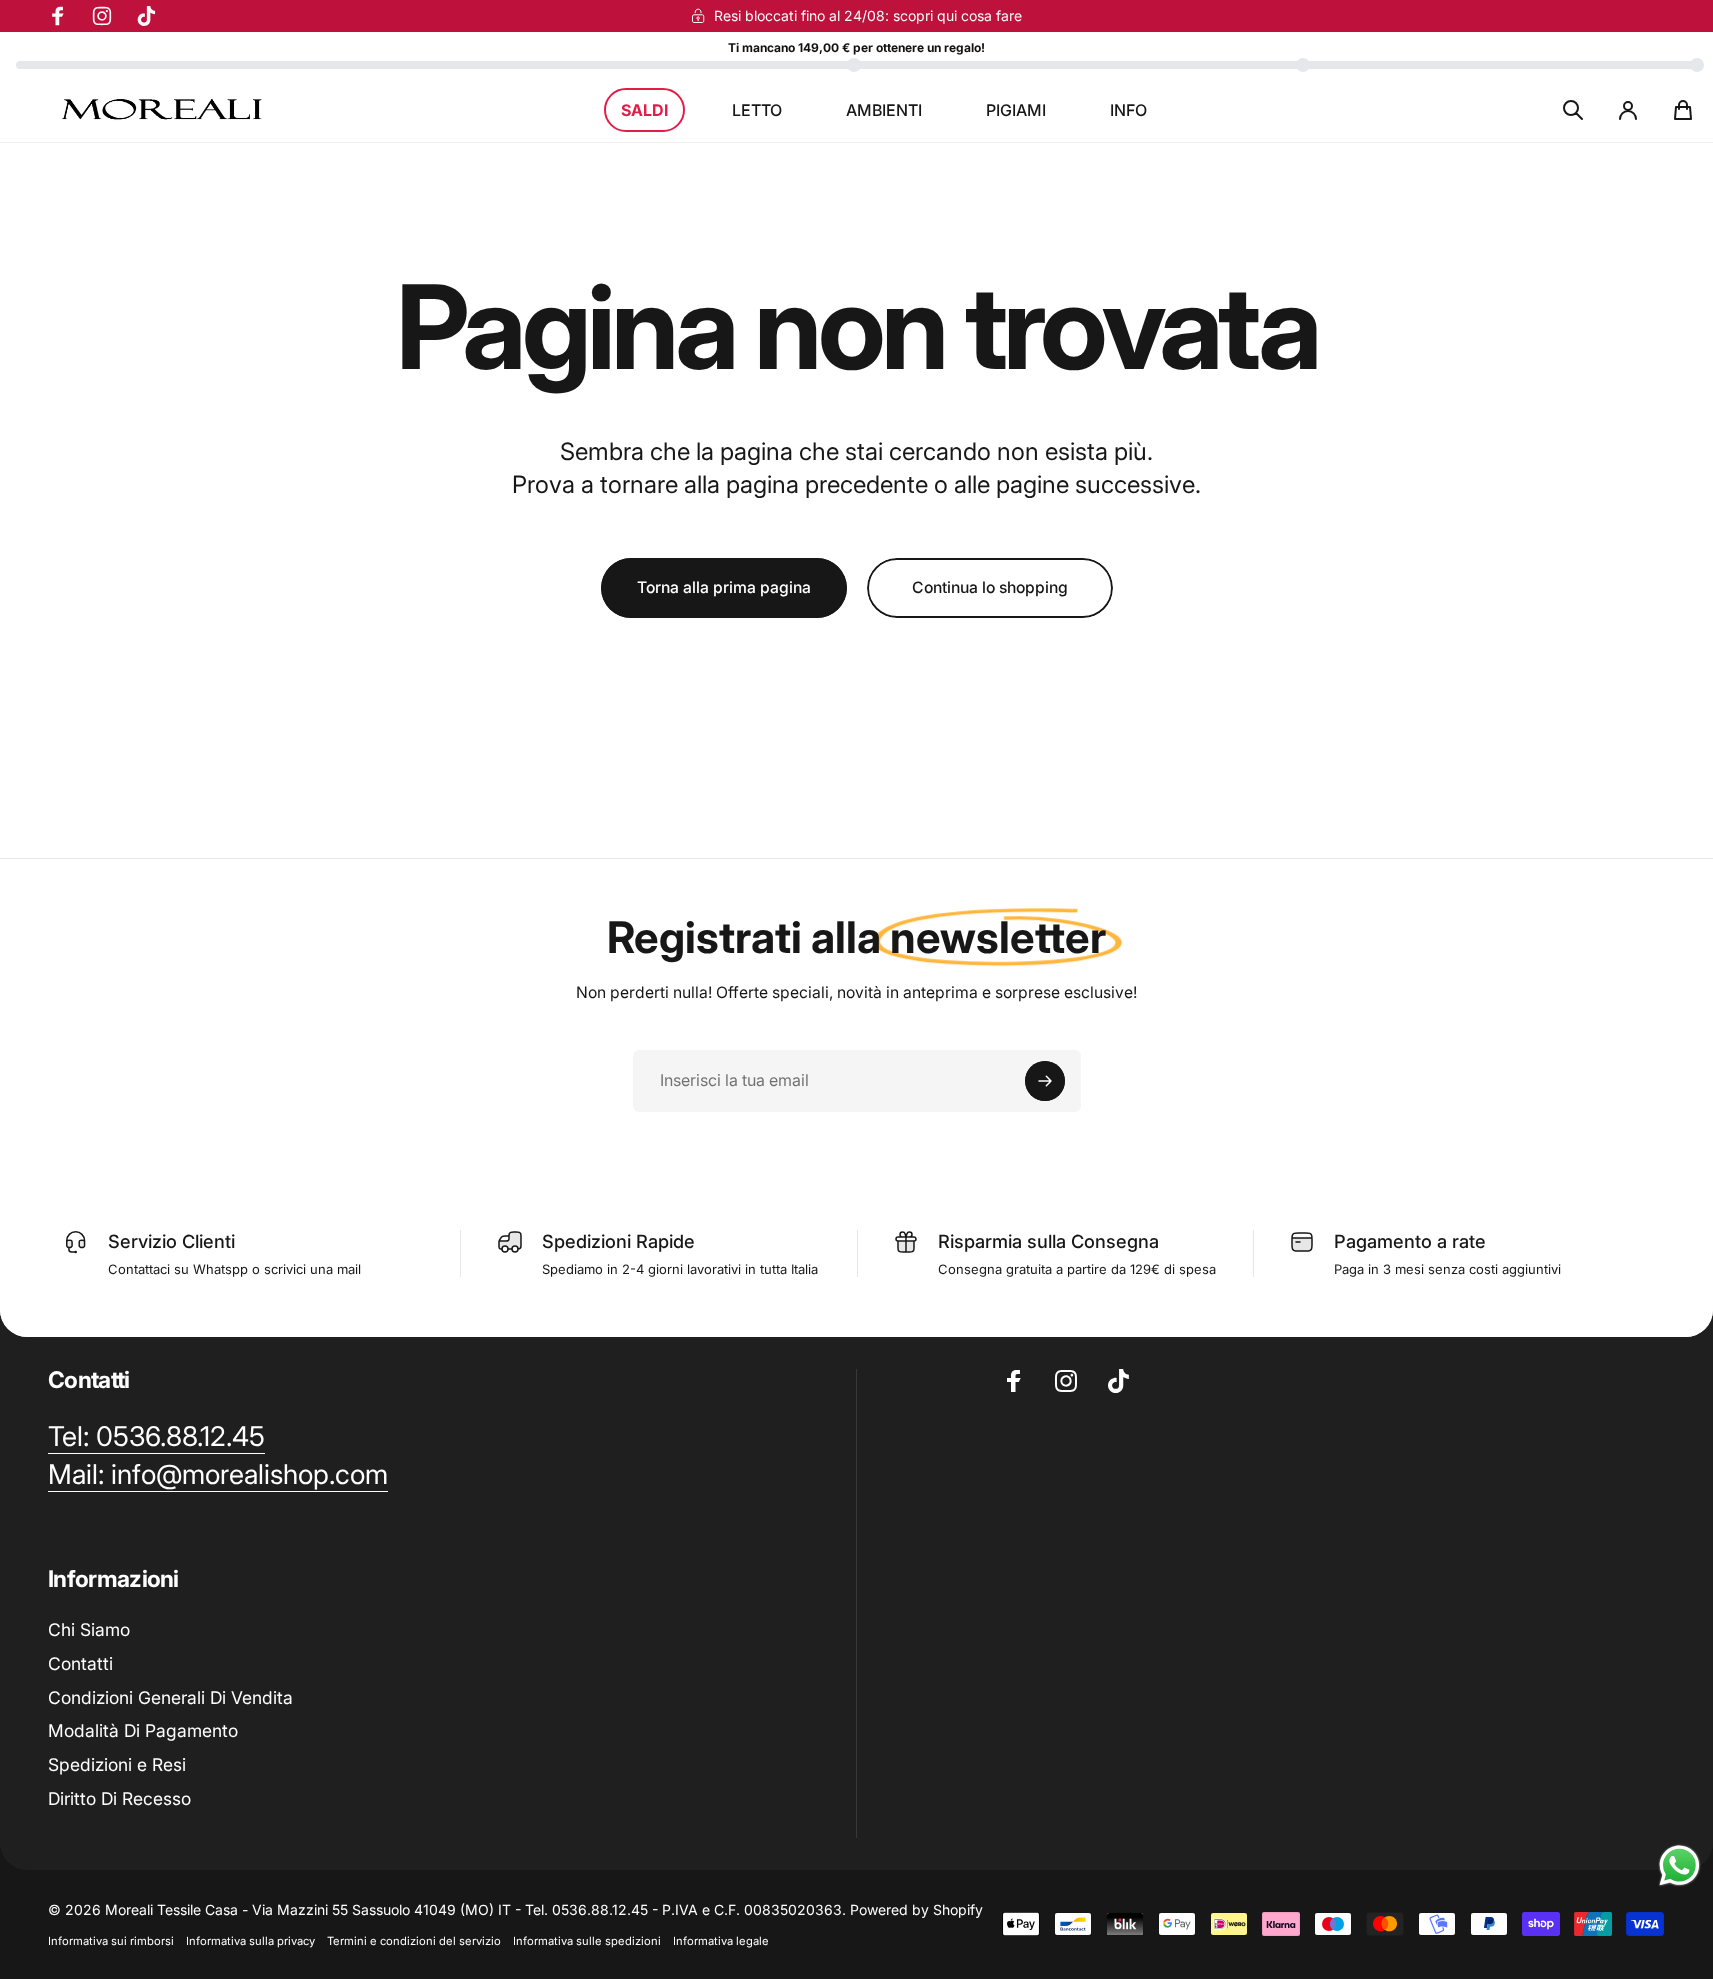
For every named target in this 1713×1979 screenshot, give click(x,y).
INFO (1128, 110)
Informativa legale (721, 1941)
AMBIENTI (884, 110)
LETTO (757, 110)
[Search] (1573, 110)
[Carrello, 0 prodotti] (1683, 110)
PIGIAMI (1016, 110)
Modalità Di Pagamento (143, 1730)
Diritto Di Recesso (119, 1798)
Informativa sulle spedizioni (587, 1941)
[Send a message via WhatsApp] (1679, 1865)
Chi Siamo (89, 1629)
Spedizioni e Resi (117, 1764)
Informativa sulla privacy (250, 1941)
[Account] (1628, 110)
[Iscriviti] (1045, 1081)
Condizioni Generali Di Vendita (170, 1697)
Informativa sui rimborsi (111, 1941)
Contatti (80, 1663)
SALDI (644, 110)
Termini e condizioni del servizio (414, 1941)
